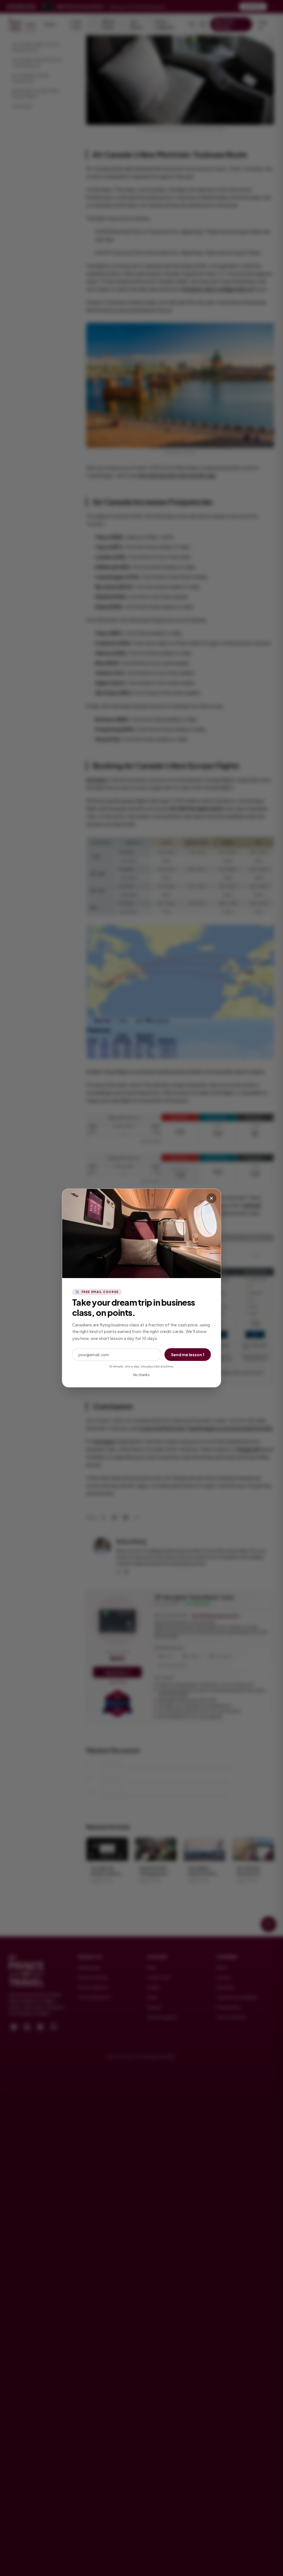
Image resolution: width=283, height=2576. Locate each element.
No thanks (141, 1375)
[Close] (211, 1198)
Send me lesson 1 (188, 1355)
